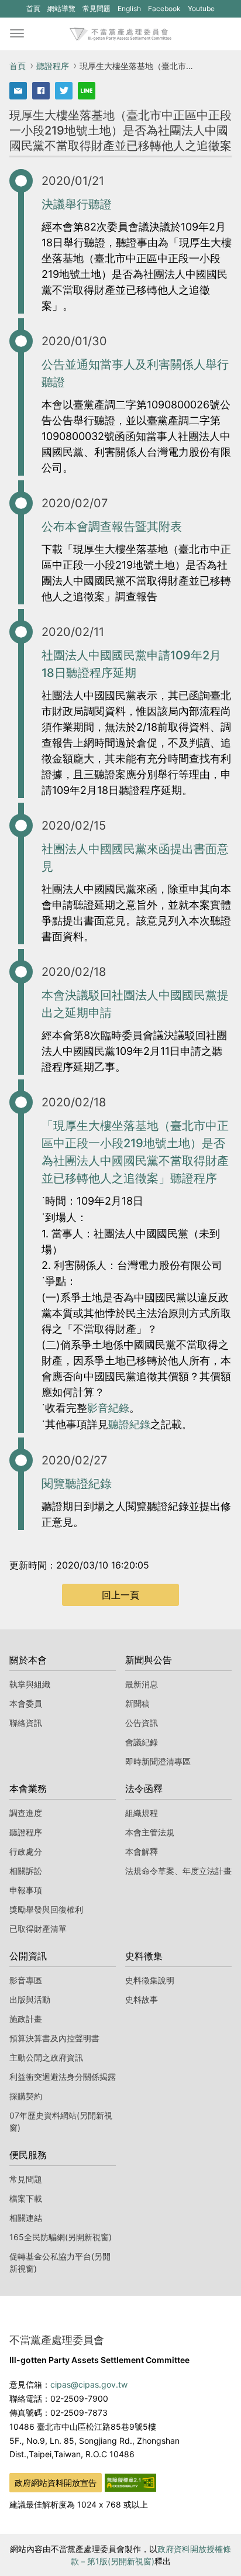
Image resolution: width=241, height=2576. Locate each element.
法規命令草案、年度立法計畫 (178, 1871)
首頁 (33, 8)
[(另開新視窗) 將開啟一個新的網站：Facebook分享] (41, 91)
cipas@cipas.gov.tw (89, 2384)
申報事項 (26, 1890)
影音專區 (26, 1980)
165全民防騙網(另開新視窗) (61, 2237)
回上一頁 (120, 1595)
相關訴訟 (26, 1871)
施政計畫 (26, 2019)
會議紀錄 (142, 1742)
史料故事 (142, 1999)
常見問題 (97, 8)
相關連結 (26, 2218)
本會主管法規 (150, 1832)
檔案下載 (26, 2198)
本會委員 (26, 1703)
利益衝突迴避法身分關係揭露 (63, 2077)
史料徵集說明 (150, 1980)
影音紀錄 (108, 1408)
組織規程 (142, 1813)
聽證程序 (53, 66)
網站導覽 (61, 8)
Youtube (201, 11)
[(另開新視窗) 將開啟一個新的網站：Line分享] (87, 91)
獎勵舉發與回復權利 (46, 1909)
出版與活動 (30, 1999)
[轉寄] (18, 91)
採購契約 (26, 2096)
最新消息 (142, 1684)
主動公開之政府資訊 (46, 2057)
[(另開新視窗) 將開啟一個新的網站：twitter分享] (64, 91)
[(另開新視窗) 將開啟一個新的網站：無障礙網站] (130, 2482)
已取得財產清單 (38, 1929)
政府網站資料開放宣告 (56, 2483)
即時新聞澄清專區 (158, 1761)
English (129, 8)
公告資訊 (142, 1723)
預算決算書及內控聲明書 (54, 2038)
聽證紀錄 (129, 1424)
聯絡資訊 (26, 1723)
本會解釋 (142, 1851)
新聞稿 (137, 1703)
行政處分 (26, 1851)
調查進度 (26, 1813)
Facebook (164, 11)
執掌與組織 (30, 1684)
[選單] (17, 34)
